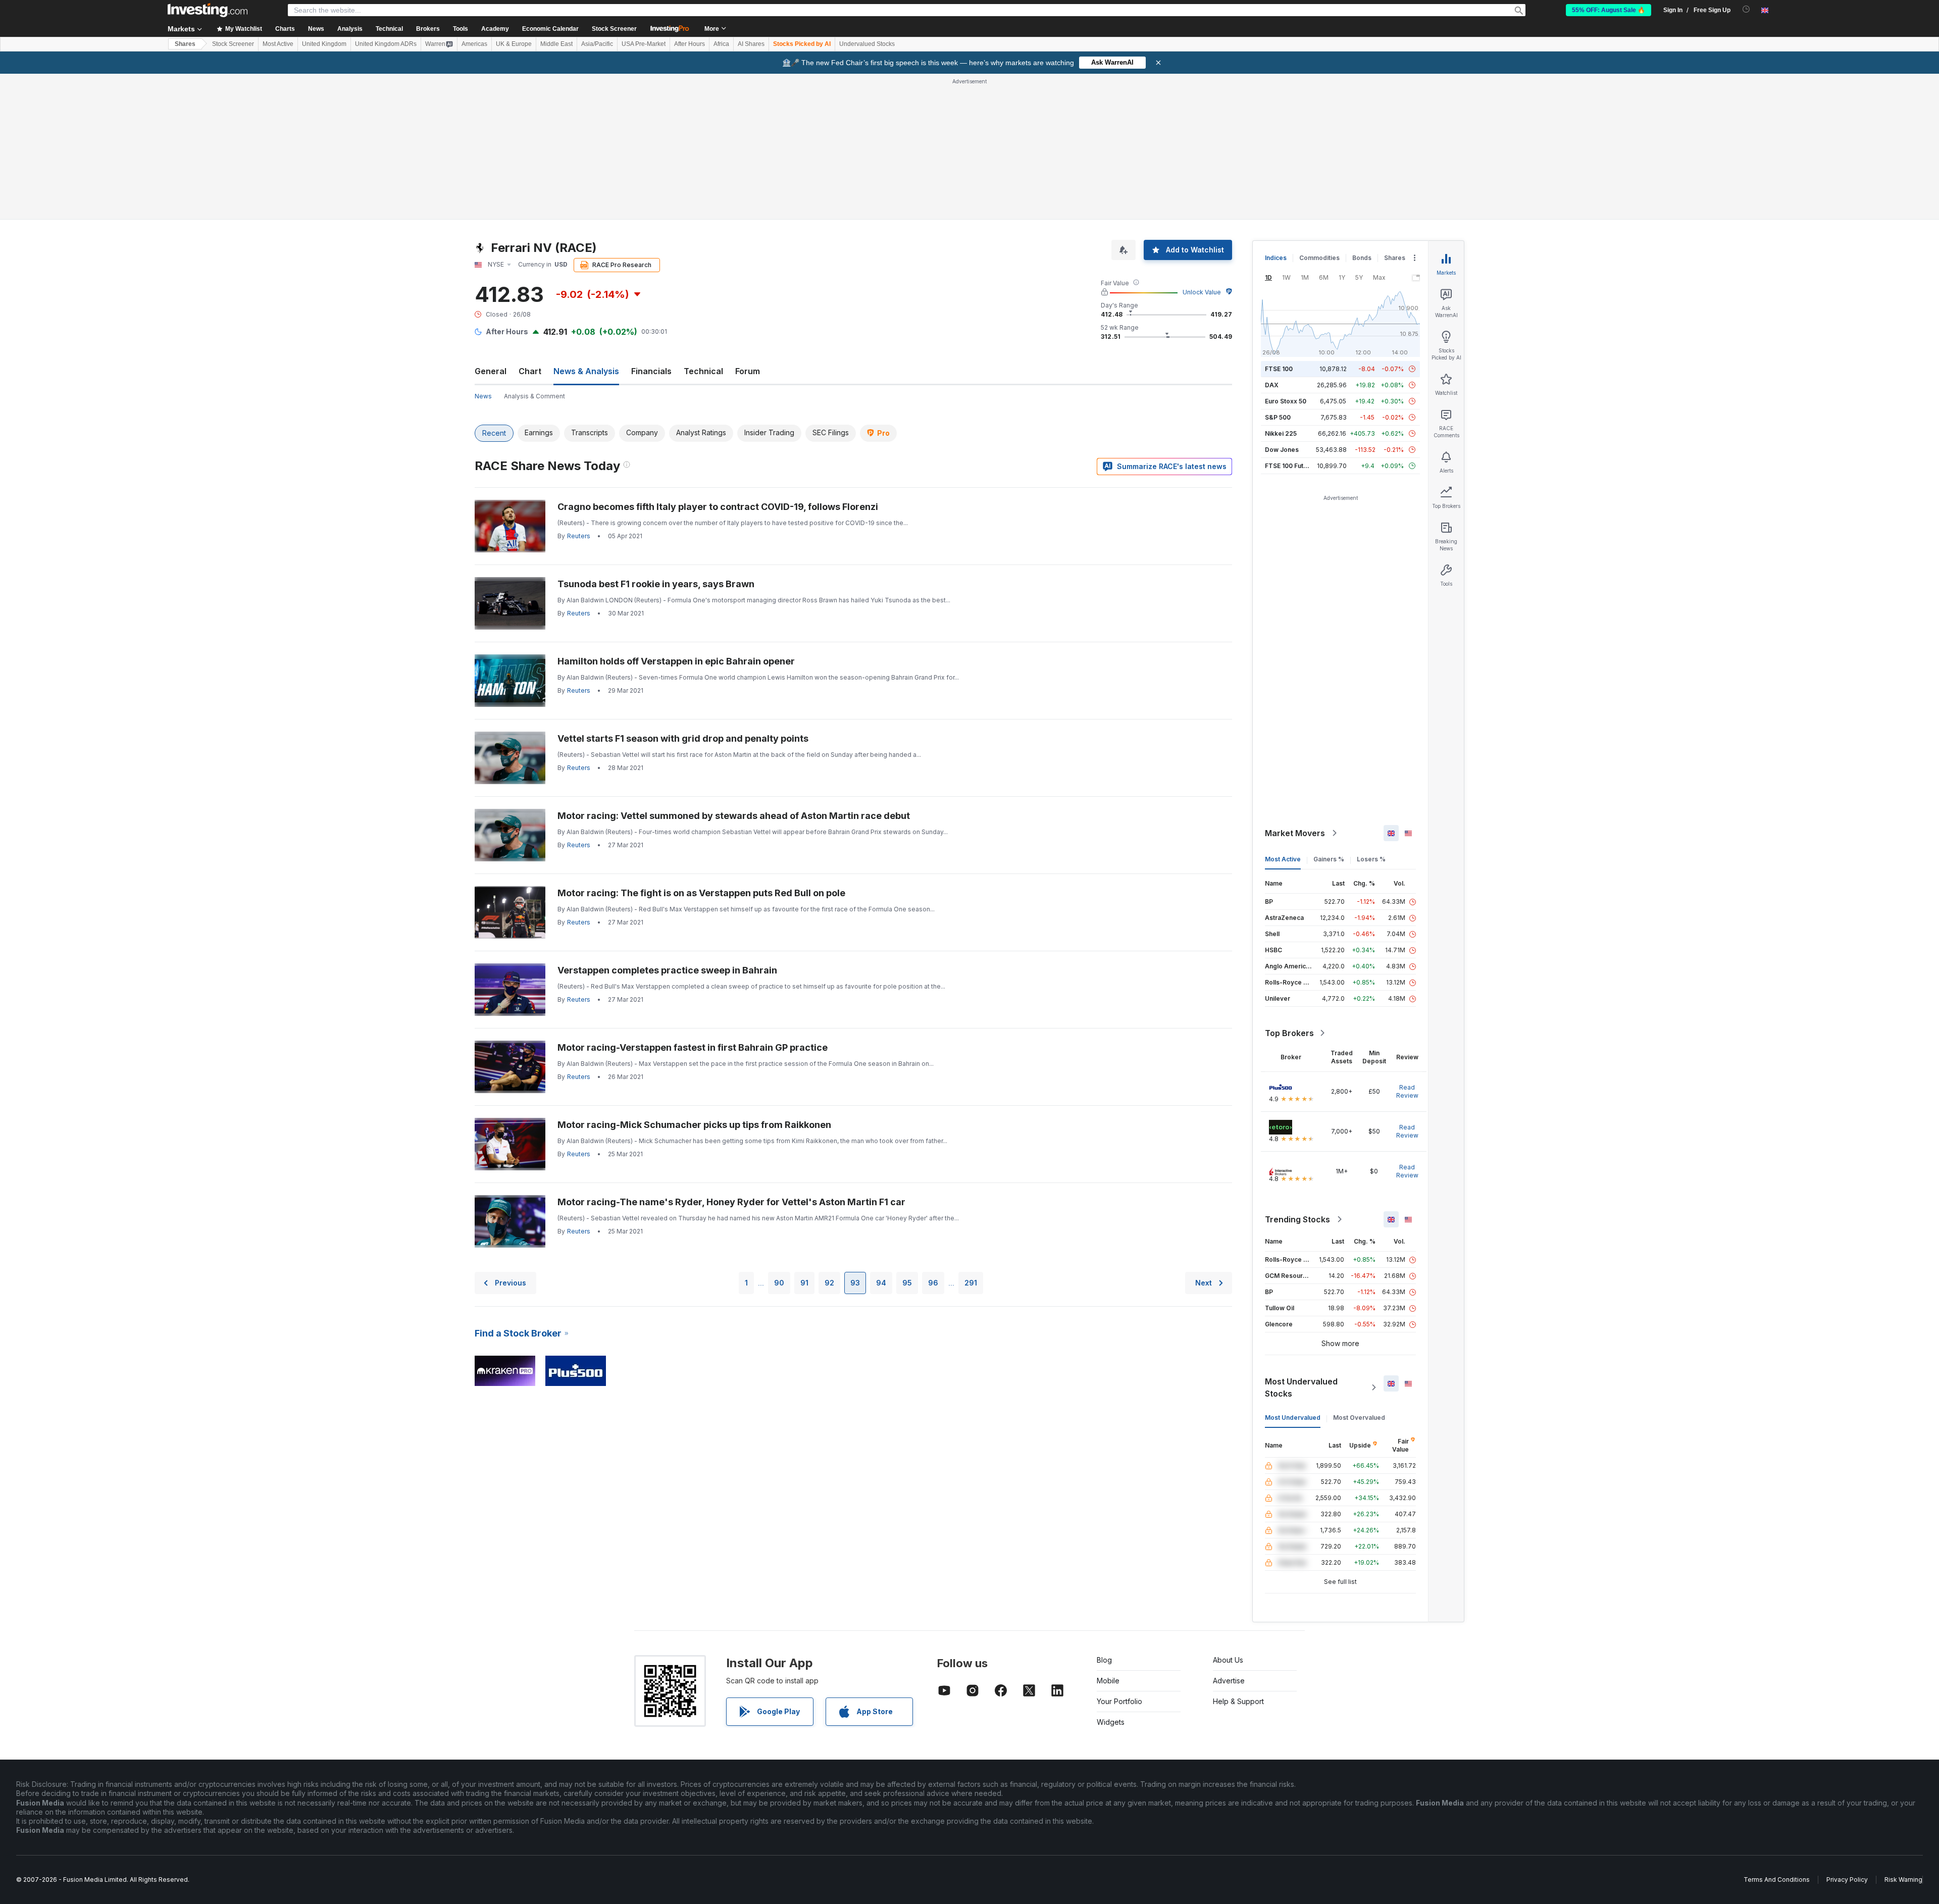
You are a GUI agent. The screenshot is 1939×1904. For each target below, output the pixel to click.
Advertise (1229, 1681)
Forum (748, 371)
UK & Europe (514, 44)
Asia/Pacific (597, 44)
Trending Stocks (1297, 1219)
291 (971, 1283)
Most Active (278, 44)
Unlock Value (1202, 292)
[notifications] (1746, 9)
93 (855, 1283)
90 (779, 1283)
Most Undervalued (1293, 1418)
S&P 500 (1278, 417)
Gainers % (1329, 859)
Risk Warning (1903, 1880)
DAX (1272, 385)
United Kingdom (324, 44)
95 (907, 1283)
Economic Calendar (550, 29)
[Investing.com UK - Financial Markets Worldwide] (208, 10)
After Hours (690, 44)
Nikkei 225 (1281, 433)
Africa (721, 44)
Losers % (1371, 859)
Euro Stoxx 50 (1286, 401)
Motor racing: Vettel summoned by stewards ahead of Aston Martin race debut (734, 816)
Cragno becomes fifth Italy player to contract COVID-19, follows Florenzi (718, 507)
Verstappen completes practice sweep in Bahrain (667, 970)
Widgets (1111, 1722)
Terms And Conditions (1777, 1880)
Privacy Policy (1847, 1880)
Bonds (1362, 258)
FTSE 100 (1279, 369)
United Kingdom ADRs (386, 44)
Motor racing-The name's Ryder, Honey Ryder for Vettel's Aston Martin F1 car (731, 1202)
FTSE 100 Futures (1291, 466)
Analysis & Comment (534, 396)
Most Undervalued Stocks (1301, 1387)
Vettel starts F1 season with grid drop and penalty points (683, 738)
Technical (703, 371)
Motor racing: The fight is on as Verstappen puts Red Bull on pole (701, 893)
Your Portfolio (1119, 1701)
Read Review (1407, 1091)
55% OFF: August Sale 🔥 (1609, 10)
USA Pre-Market (644, 44)
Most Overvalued (1359, 1418)
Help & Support (1238, 1701)
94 (881, 1283)
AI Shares (751, 44)
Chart (530, 371)
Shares (185, 44)
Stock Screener (614, 29)
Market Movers (1295, 833)
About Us (1228, 1660)
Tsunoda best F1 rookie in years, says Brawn (656, 584)
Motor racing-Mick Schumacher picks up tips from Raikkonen (694, 1125)
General (491, 371)
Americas (474, 44)
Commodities (1319, 258)
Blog (1104, 1660)
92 (829, 1283)
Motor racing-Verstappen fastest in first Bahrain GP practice (693, 1047)
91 (804, 1283)
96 (933, 1283)
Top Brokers (1289, 1033)
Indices (1276, 258)
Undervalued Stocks (867, 44)
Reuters (579, 536)
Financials (651, 371)
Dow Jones (1282, 450)
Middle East (556, 44)
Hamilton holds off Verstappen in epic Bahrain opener (676, 661)
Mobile (1108, 1681)
